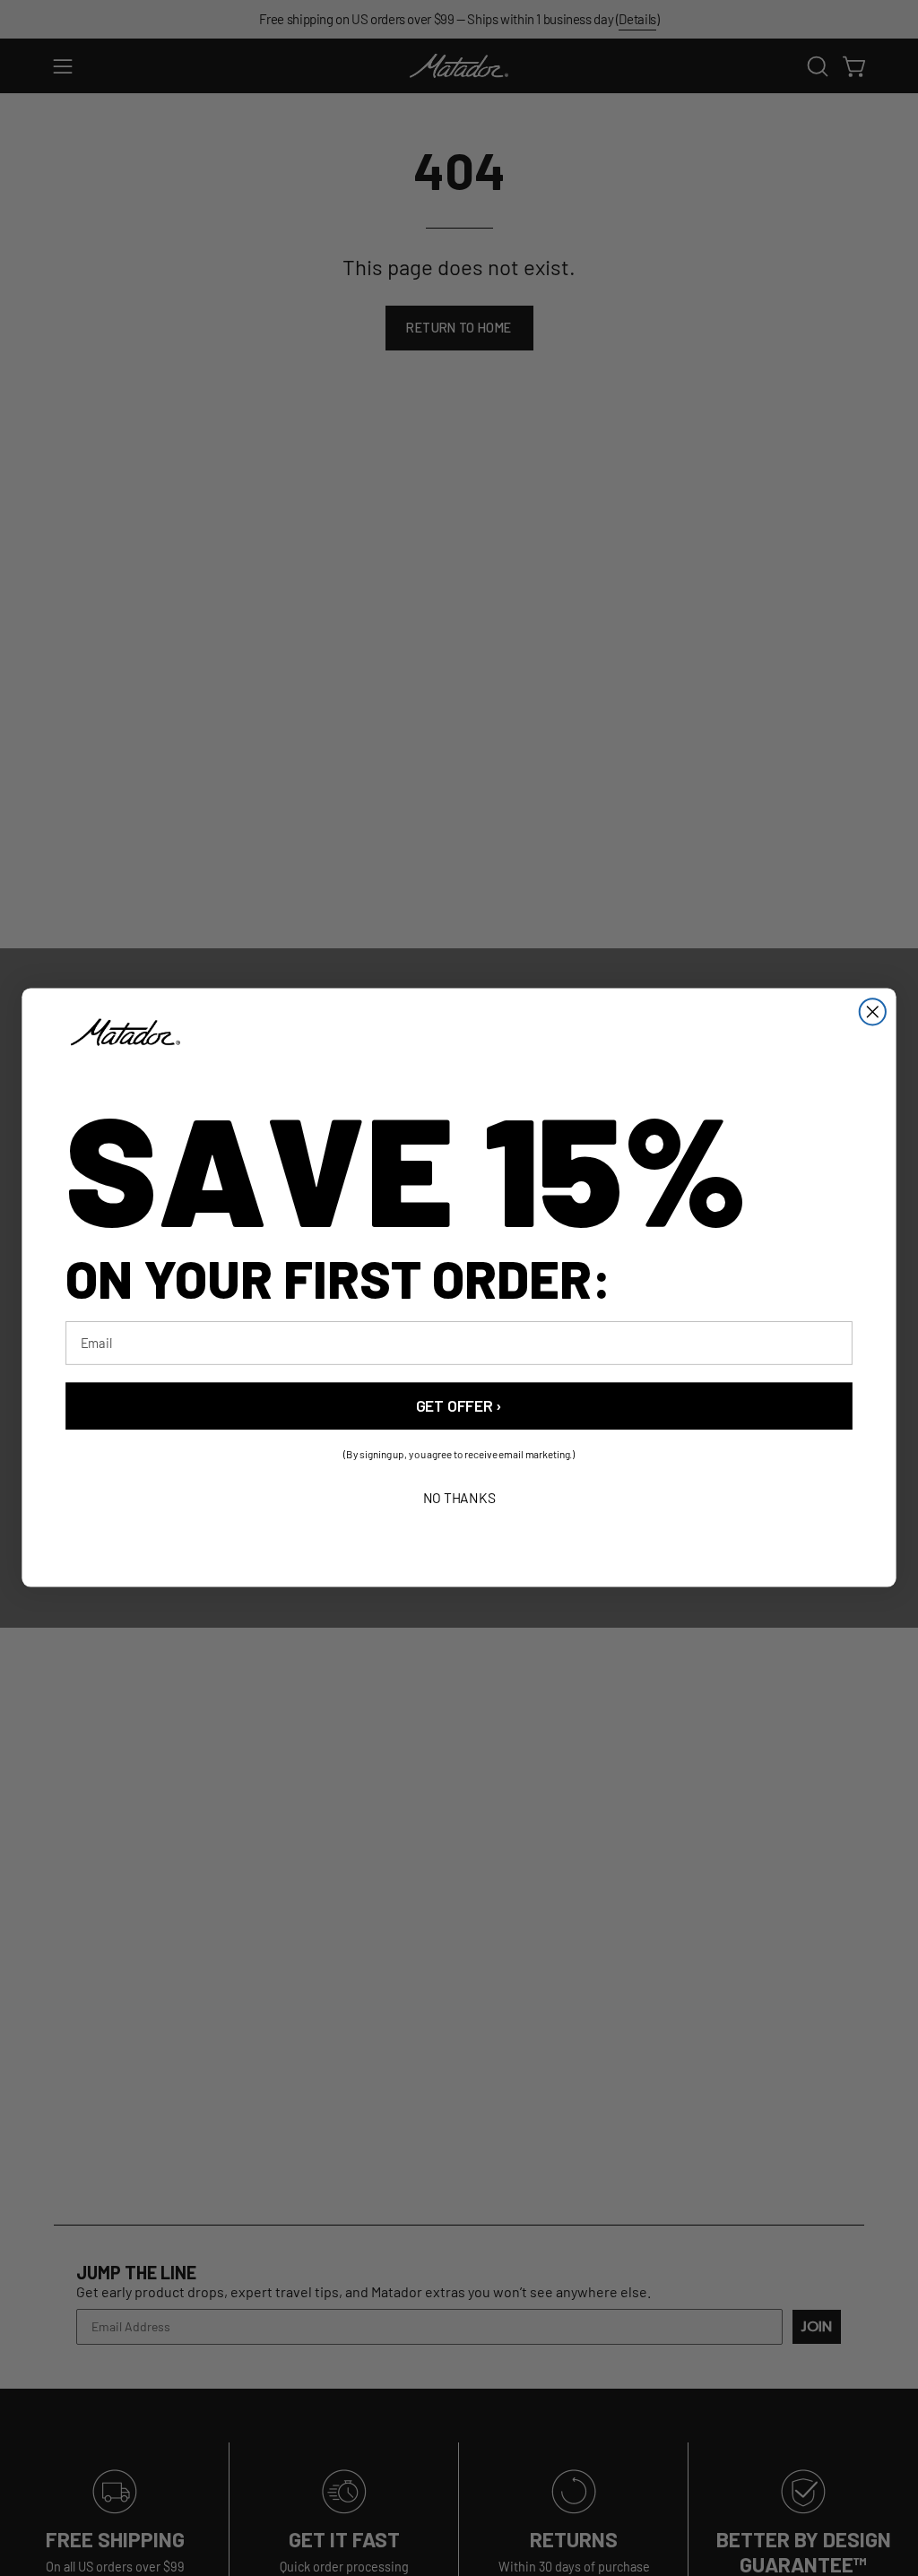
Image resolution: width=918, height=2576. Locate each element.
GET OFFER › (459, 1407)
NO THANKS (459, 1498)
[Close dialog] (873, 1011)
